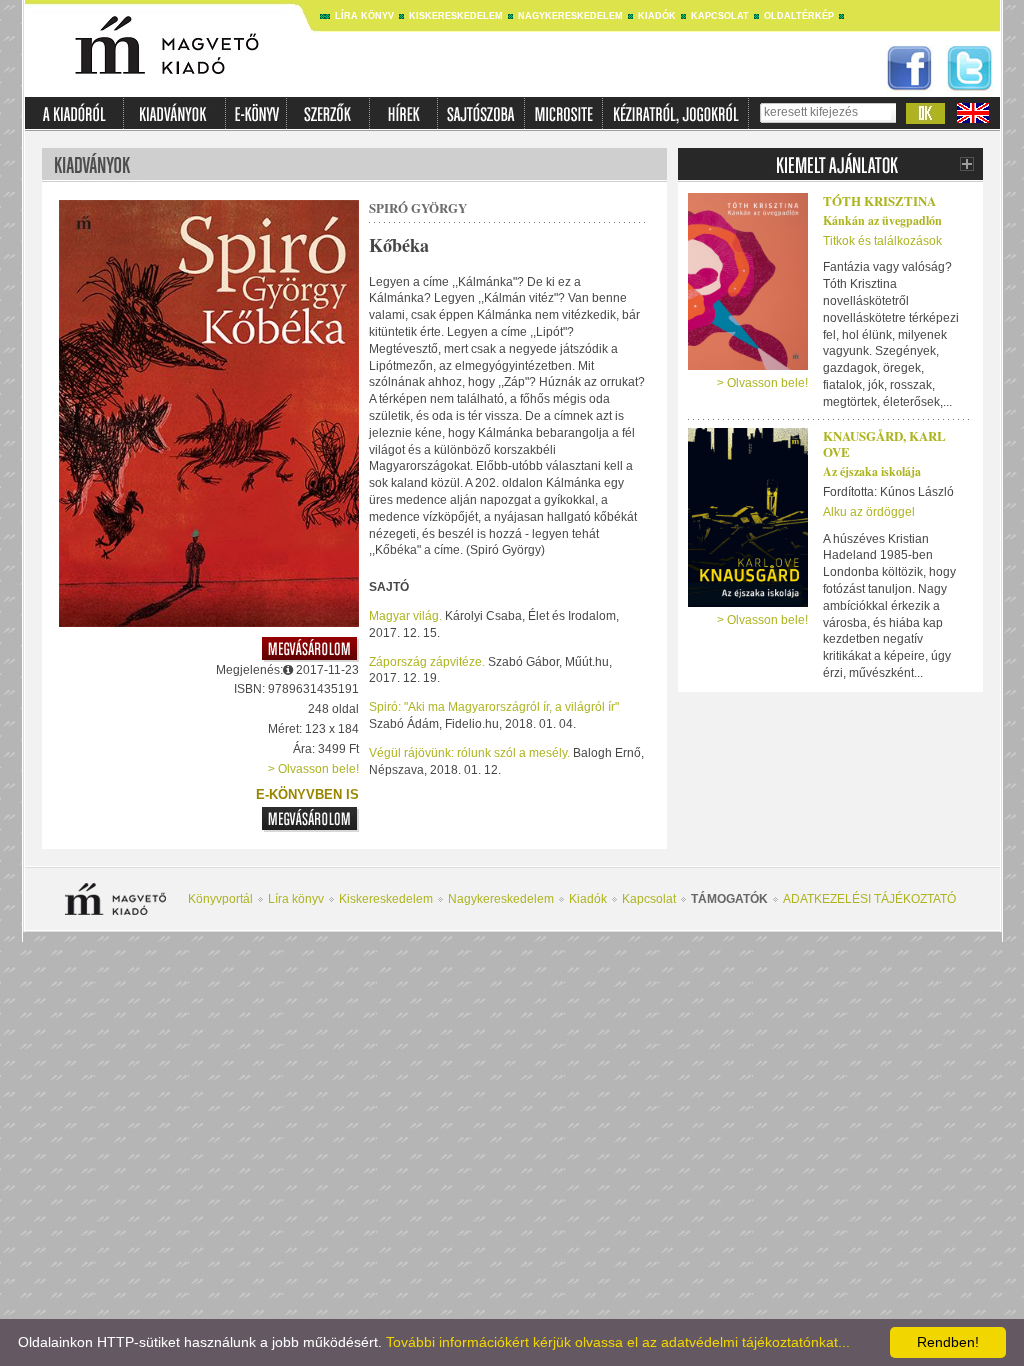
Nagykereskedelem (570, 16)
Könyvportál (220, 899)
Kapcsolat (720, 16)
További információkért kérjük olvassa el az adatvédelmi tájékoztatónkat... (618, 1342)
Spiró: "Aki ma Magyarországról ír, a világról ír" (494, 707)
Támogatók (729, 899)
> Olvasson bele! (313, 769)
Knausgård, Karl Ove (884, 444)
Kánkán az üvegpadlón (882, 220)
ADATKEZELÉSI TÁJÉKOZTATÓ (869, 899)
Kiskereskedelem (456, 16)
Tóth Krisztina (879, 200)
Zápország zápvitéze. (427, 662)
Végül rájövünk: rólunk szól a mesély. (469, 753)
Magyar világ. (405, 616)
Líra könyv (364, 16)
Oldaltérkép (799, 16)
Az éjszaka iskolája (872, 471)
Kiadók (657, 16)
